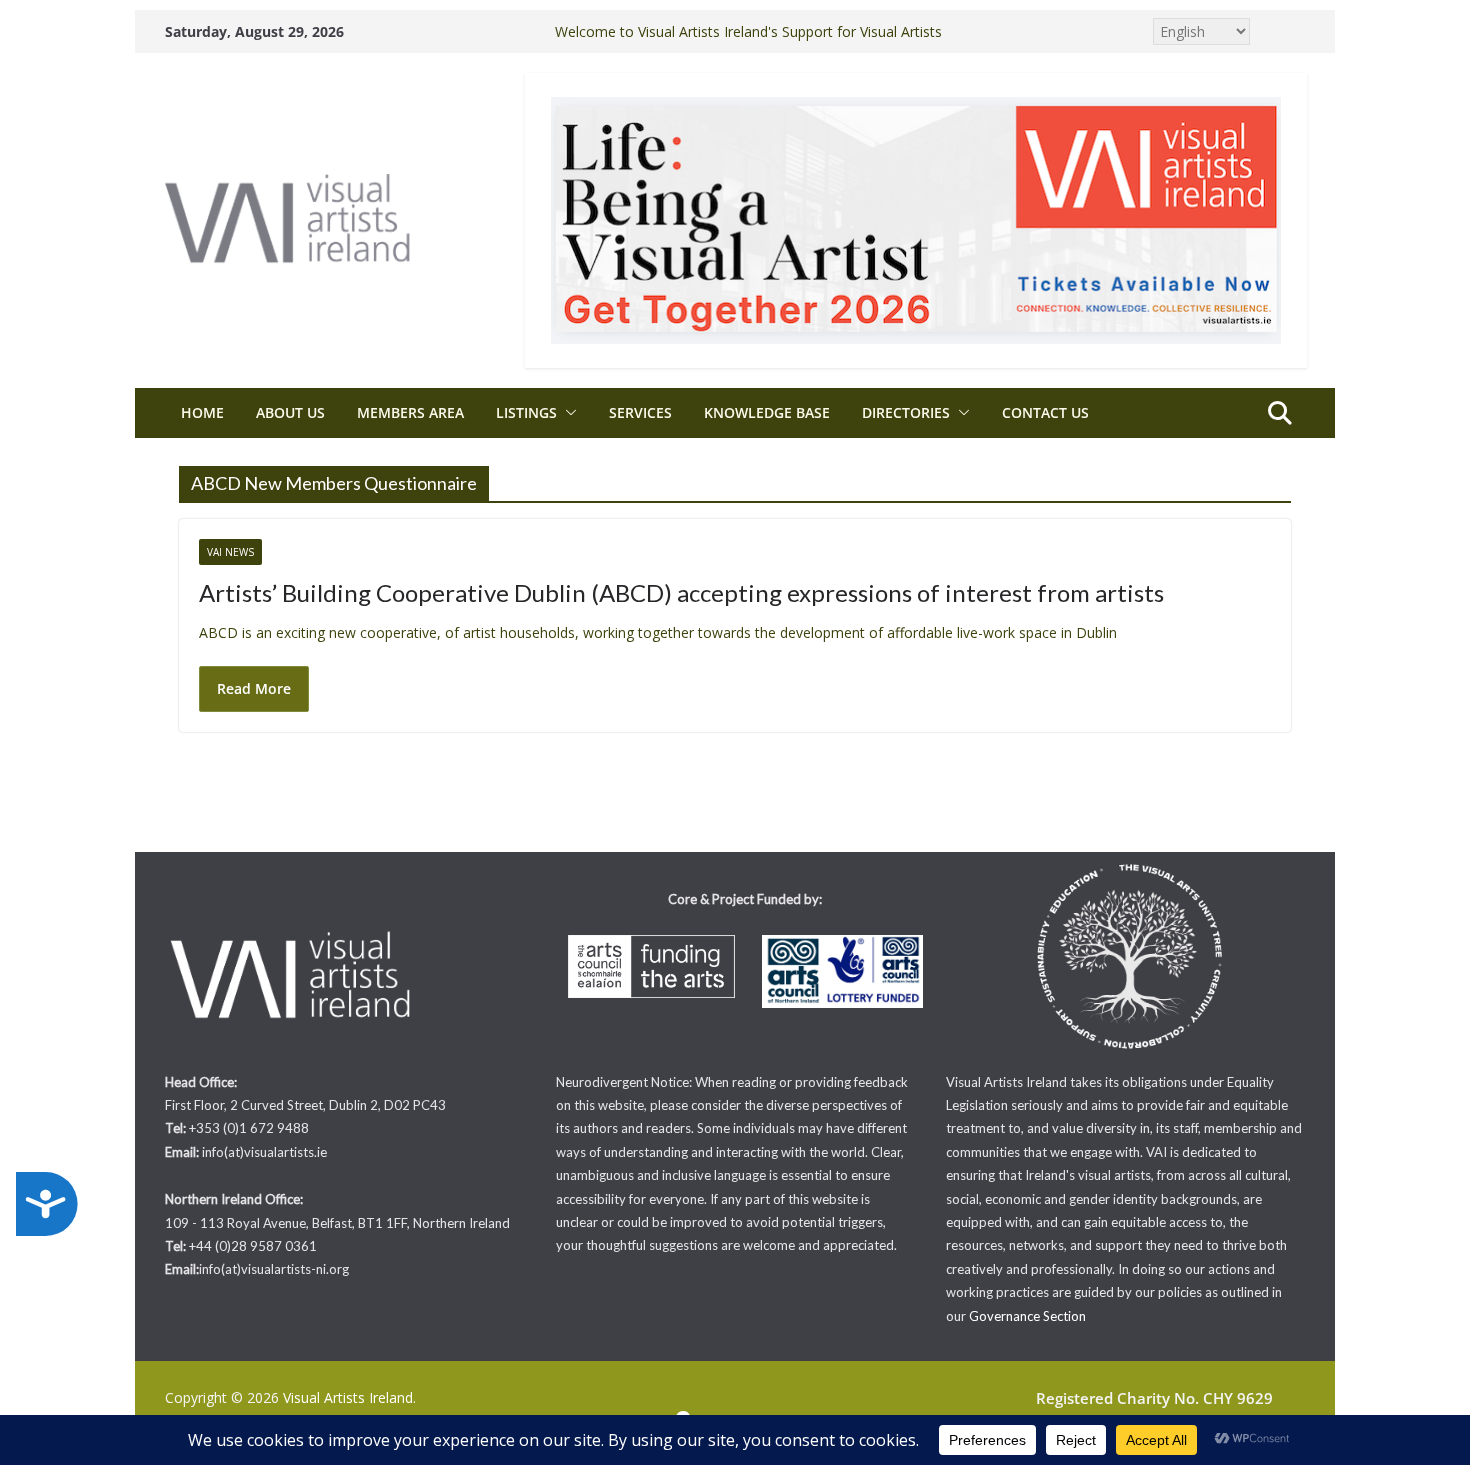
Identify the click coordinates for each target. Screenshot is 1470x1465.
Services (640, 412)
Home (202, 412)
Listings (526, 412)
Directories (906, 412)
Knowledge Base (767, 412)
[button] (567, 413)
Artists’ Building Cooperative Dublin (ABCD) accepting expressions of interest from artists (681, 592)
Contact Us (1045, 412)
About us (290, 412)
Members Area (410, 412)
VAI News (230, 552)
